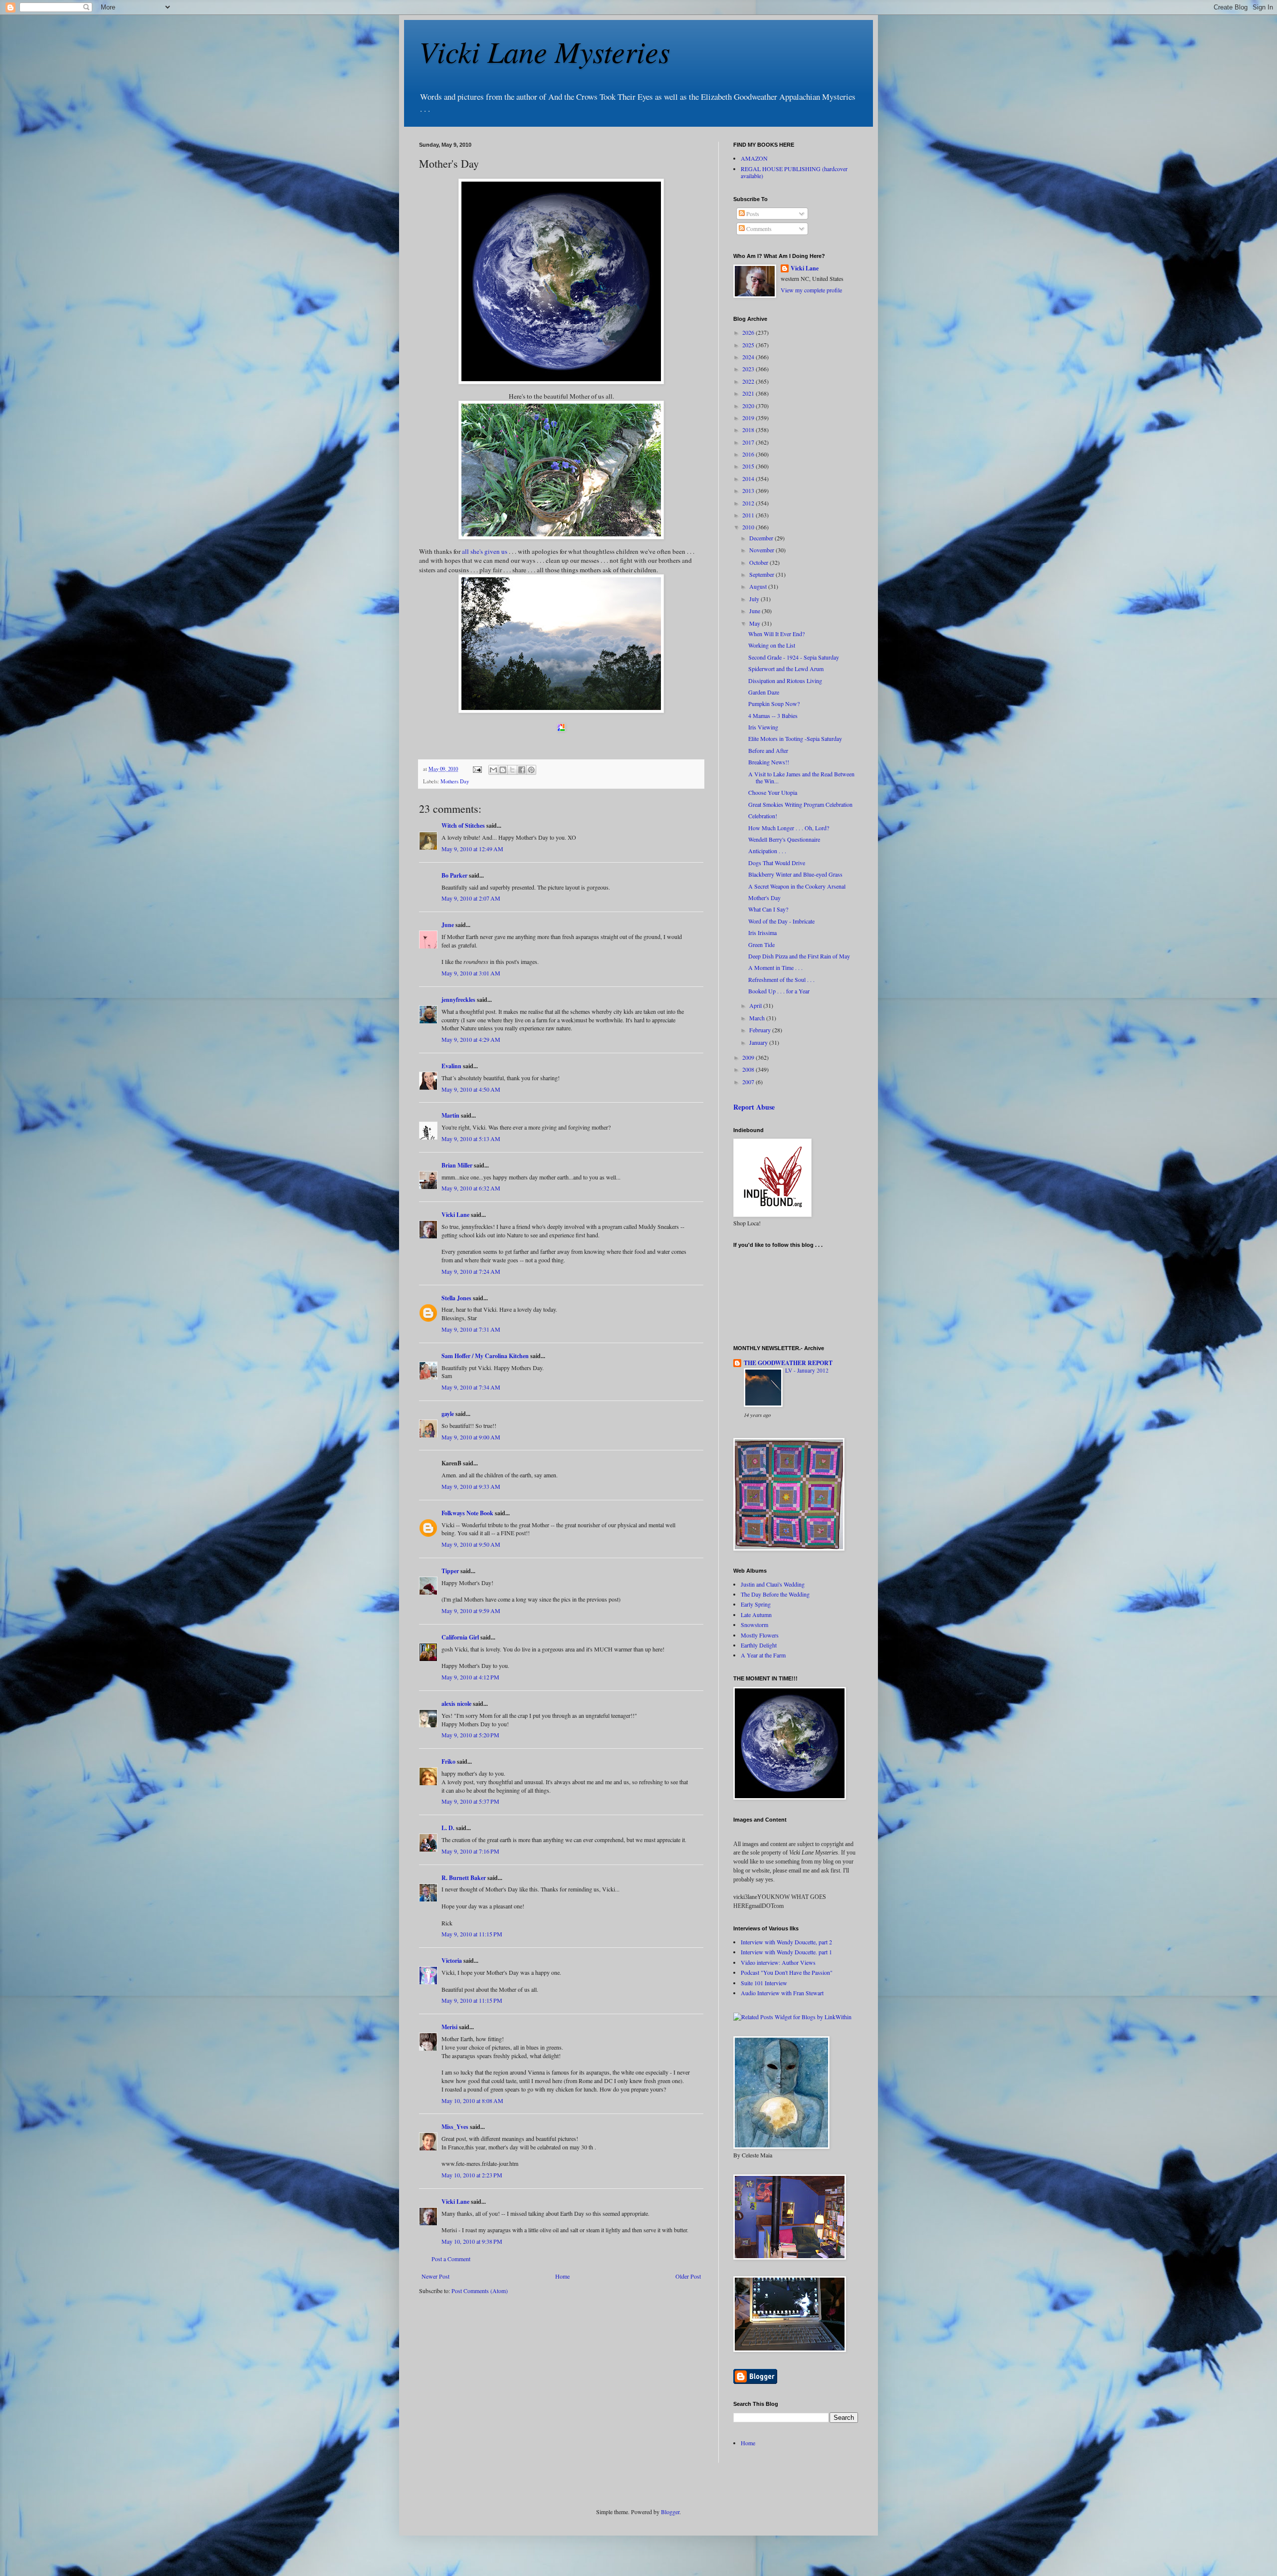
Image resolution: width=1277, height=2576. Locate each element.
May (755, 623)
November (762, 550)
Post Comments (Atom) (480, 2291)
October (759, 562)
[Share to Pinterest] (531, 770)
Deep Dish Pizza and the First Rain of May (799, 956)
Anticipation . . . (767, 851)
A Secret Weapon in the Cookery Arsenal (797, 886)
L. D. (449, 1828)
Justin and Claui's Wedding (773, 1584)
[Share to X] (512, 770)
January (759, 1042)
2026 (749, 332)
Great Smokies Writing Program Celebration (800, 804)
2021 (749, 393)
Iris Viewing (763, 727)
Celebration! (763, 816)
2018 (749, 430)
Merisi (449, 2027)
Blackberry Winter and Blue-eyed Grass (795, 874)
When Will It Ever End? (776, 634)
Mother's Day (764, 898)
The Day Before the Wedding (775, 1594)
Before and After (768, 750)
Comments (758, 229)
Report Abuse (754, 1107)
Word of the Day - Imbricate (781, 921)
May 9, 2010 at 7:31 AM (471, 1329)
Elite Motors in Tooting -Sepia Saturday (795, 738)
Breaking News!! (769, 762)
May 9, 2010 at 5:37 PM (470, 1801)
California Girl (460, 1637)
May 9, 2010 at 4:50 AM (471, 1089)
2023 (749, 369)
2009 (749, 1057)
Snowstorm (754, 1625)
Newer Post (435, 2276)
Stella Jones (456, 1298)
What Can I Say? (768, 909)
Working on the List (772, 645)
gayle (448, 1414)
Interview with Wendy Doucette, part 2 (786, 1942)
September (762, 574)
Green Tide (761, 944)
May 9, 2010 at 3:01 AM (471, 973)
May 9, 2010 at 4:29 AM (471, 1039)
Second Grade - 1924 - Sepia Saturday (794, 657)
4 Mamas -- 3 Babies (773, 715)
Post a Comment (451, 2259)
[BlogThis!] (503, 770)
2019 (749, 418)
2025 (749, 345)
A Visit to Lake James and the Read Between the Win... (801, 777)
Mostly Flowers (760, 1635)
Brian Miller (457, 1165)
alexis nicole (456, 1704)
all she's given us (484, 551)
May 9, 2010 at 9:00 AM (471, 1437)
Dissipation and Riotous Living (785, 681)
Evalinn (451, 1066)
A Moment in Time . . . (775, 967)
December (762, 538)
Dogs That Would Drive (777, 863)
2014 (749, 478)
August (759, 586)
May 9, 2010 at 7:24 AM (471, 1271)
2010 (749, 527)
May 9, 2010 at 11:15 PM (472, 1934)
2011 (749, 515)
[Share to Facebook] (522, 770)
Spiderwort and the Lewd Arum (786, 669)
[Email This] (493, 770)
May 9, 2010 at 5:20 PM (470, 1735)
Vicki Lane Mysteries (544, 51)
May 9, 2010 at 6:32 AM (471, 1188)
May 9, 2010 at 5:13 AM (471, 1139)
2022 (749, 381)
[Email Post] (477, 769)
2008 (749, 1069)
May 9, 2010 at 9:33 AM (471, 1486)
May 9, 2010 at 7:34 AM (471, 1387)
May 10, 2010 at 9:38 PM (472, 2241)
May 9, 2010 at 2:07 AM (471, 898)
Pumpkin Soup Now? (774, 703)
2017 (749, 442)
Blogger (670, 2512)
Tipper (450, 1571)
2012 (749, 503)
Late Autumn (756, 1615)
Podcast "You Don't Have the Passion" (787, 1972)
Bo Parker (454, 875)
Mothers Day (455, 781)
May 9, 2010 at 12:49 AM (472, 849)
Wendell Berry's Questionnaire (784, 839)
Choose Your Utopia (773, 792)
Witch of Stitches (463, 825)
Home (562, 2276)
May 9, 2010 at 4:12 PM (470, 1677)
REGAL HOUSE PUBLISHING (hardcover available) (794, 172)
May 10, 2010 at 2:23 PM (472, 2175)
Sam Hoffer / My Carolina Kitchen (485, 1356)
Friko (448, 1761)
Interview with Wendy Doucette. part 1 (786, 1952)
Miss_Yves (455, 2127)
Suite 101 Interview (764, 1983)
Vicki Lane (455, 1215)
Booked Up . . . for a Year (779, 991)
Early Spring (756, 1604)
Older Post (688, 2276)
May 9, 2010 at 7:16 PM (470, 1851)
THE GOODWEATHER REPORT (788, 1363)
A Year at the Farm (763, 1655)
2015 (749, 466)
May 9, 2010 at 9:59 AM (471, 1611)
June (448, 925)
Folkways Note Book (467, 1513)
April (756, 1005)
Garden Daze (764, 692)
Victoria (452, 1961)
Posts (752, 214)
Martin (450, 1115)
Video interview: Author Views (778, 1962)
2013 (749, 490)
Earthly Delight (759, 1645)
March (758, 1018)
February (761, 1030)
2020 (749, 406)
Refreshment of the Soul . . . (781, 979)
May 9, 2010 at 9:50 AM (471, 1544)
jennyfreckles (458, 1000)
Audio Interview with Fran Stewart (782, 1993)
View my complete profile (811, 290)
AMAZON (754, 158)
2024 (749, 357)
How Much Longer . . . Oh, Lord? (789, 828)
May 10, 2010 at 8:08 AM (472, 2101)
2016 (749, 454)
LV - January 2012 (807, 1370)
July (755, 599)
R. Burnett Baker (464, 1878)
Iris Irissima (762, 933)
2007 (749, 1082)
